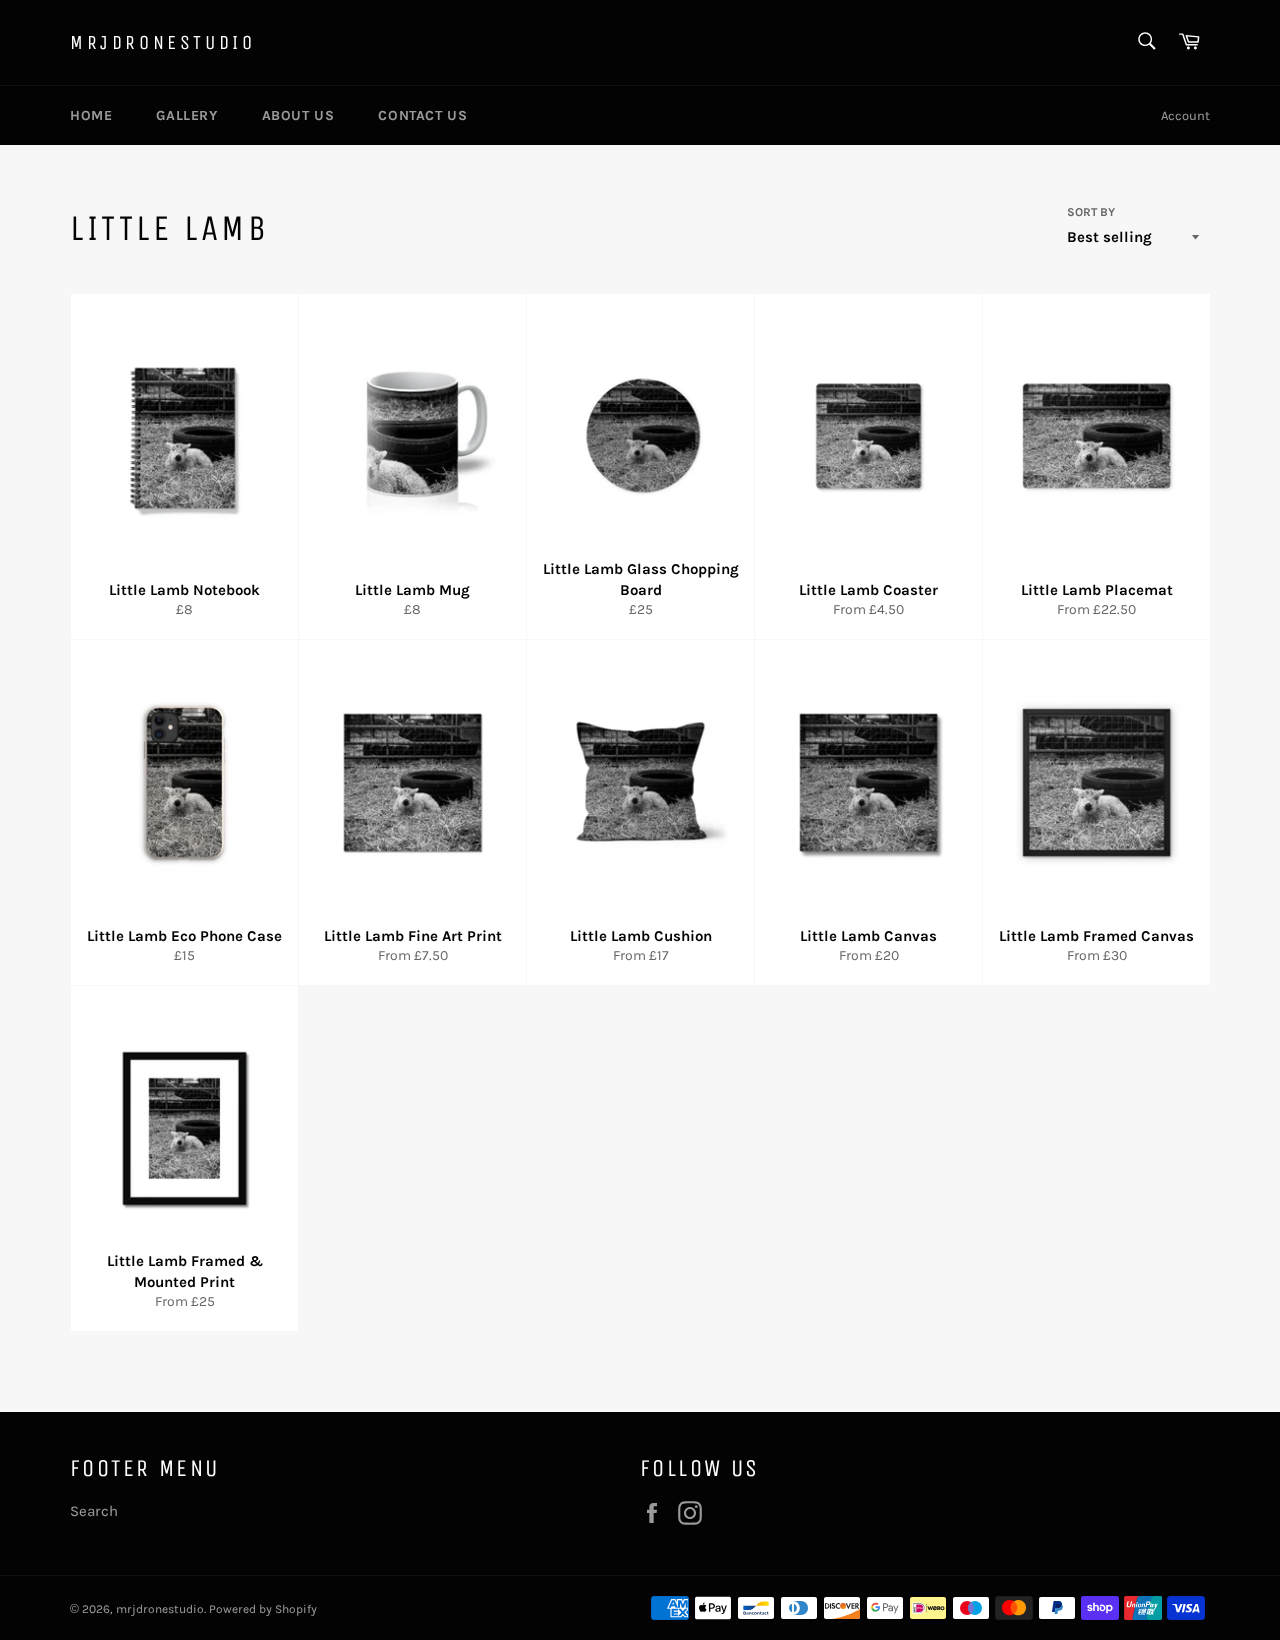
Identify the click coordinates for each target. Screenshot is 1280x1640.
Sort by (1091, 212)
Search (94, 1511)
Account (1185, 115)
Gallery (186, 115)
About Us (298, 115)
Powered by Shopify (263, 1609)
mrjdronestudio (162, 42)
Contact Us (422, 115)
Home (91, 115)
